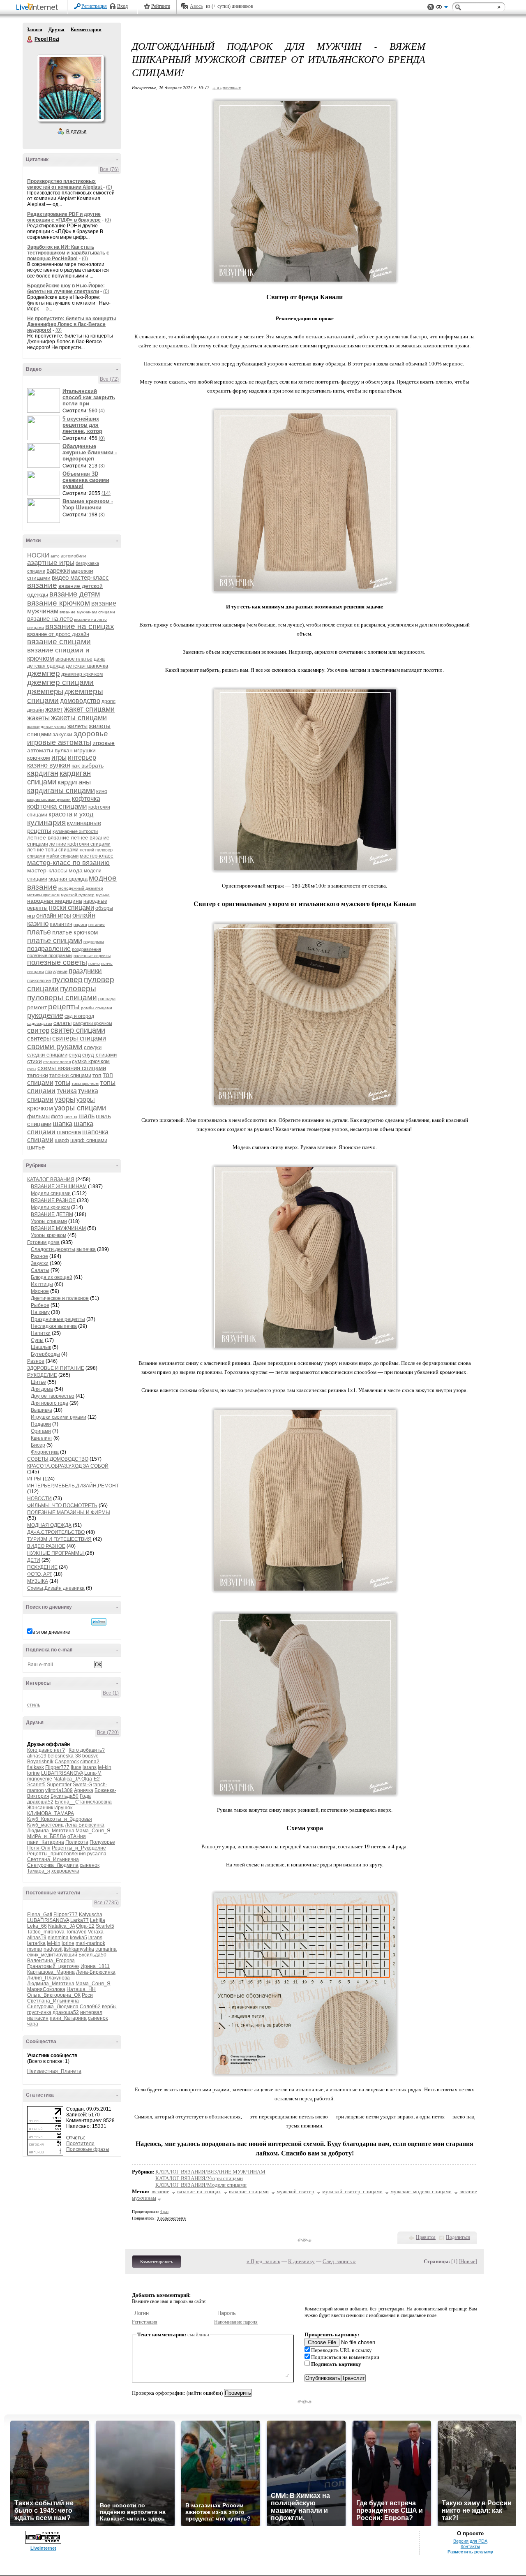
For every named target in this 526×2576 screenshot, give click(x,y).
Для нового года (50, 1403)
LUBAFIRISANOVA (62, 1773)
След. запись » (339, 2261)
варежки (58, 570)
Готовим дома (43, 1242)
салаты (62, 1023)
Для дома (42, 1389)
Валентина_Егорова (51, 1961)
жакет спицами (89, 709)
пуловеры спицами (62, 998)
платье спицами (55, 941)
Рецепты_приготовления (57, 1854)
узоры (65, 1099)
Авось (196, 6)
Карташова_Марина (51, 1972)
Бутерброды (45, 1354)
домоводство (80, 701)
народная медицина (55, 901)
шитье (36, 1147)
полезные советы (57, 962)
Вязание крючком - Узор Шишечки (88, 504)
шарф (62, 1140)
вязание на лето (50, 619)
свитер (38, 1030)
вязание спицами (59, 642)
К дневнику (301, 2261)
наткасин (38, 2018)
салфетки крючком (92, 1023)
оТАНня (77, 1836)
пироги (80, 924)
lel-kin (105, 1767)
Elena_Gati (40, 1915)
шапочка (69, 1132)
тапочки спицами (70, 1075)
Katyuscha (91, 1915)
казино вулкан (49, 765)
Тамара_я (39, 1871)
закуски (62, 734)
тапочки (38, 1075)
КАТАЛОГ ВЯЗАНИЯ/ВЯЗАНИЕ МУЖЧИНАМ (210, 2172)
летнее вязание (48, 837)
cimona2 (90, 1762)
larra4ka (36, 1943)
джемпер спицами (60, 682)
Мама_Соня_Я (93, 1831)
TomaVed (76, 1932)
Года (85, 1796)
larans (90, 1767)
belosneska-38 (64, 1756)
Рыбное (40, 1305)
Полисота (77, 1842)
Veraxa (96, 1932)
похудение (56, 971)
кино (102, 791)
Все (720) (108, 1732)
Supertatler (59, 1785)
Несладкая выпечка (54, 1326)
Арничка (84, 1790)
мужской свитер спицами (352, 2191)
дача (99, 659)
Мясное (40, 1291)
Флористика (45, 1452)
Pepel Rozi (30, 39)
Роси (87, 1995)
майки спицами (62, 856)
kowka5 (78, 1938)
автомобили (73, 556)
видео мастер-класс (80, 577)
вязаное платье (74, 659)
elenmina (58, 1938)
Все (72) (109, 379)
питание (97, 924)
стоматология (57, 1062)
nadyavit (53, 1949)
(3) (102, 466)
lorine (33, 1773)
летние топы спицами (53, 850)
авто (55, 556)
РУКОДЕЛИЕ (42, 1375)
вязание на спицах (80, 626)
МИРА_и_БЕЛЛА (47, 1836)
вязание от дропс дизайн (58, 634)
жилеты (77, 726)
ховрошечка (65, 1871)
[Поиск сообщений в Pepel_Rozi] (99, 1622)
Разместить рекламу (470, 2552)
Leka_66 (37, 1926)
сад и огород (79, 1016)
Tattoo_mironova (46, 1932)
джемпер (44, 673)
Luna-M (93, 1773)
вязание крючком (59, 603)
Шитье (38, 1382)
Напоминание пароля (236, 2322)
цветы (71, 1117)
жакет (54, 709)
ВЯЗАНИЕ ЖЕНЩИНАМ (59, 1186)
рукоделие (45, 1015)
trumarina (106, 1949)
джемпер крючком (82, 674)
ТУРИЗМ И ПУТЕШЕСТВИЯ (59, 1539)
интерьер (82, 757)
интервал (91, 2012)
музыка (103, 895)
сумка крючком (91, 1061)
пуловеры (78, 989)
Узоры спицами (49, 1221)
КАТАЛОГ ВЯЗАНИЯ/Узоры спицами (199, 2178)
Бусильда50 (65, 1796)
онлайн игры (54, 915)
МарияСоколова (46, 1989)
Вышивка (42, 1410)
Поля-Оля (39, 1848)
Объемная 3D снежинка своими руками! (86, 480)
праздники (85, 971)
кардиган (43, 773)
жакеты (38, 718)
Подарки (41, 1424)
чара (33, 2024)
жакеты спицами (79, 718)
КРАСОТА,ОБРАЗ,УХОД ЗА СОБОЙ (68, 1466)
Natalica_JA (67, 1779)
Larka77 (80, 1920)
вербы (109, 2007)
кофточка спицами (57, 806)
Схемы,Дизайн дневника (56, 1588)
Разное (39, 1256)
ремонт (37, 1007)
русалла (97, 1854)
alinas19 (37, 1756)
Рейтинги (161, 6)
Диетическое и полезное (60, 1298)
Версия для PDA (470, 2541)
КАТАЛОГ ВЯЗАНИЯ (51, 1179)
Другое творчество (53, 1396)
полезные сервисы (92, 956)
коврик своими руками (49, 799)
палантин (61, 924)
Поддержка (431, 7)
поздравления (87, 949)
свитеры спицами (79, 1038)
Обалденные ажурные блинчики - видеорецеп (90, 452)
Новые (468, 2261)
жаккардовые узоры (47, 727)
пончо (94, 963)
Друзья (57, 30)
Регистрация (94, 6)
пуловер (67, 979)
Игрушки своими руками (59, 1417)
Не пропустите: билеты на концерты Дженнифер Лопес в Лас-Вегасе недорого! (72, 324)
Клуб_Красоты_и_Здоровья (60, 1819)
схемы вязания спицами (72, 1068)
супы (32, 1069)
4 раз (164, 2212)
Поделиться (458, 2237)
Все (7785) (106, 1903)
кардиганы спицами (61, 791)
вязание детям (75, 594)
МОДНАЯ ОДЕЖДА (49, 1525)
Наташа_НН (81, 1989)
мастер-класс (97, 856)
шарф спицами (89, 1140)
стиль (34, 1705)
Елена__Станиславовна (83, 1802)
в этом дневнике (51, 1632)
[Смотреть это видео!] (45, 400)
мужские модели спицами (421, 2191)
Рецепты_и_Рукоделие (79, 1848)
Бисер (38, 1445)
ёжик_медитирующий (52, 1955)
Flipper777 (57, 1767)
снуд (75, 1054)
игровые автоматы (59, 742)
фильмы (38, 1116)
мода (76, 870)
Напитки (41, 1333)
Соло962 (90, 2007)
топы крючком (85, 1083)
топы (62, 1083)
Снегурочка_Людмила (53, 1865)
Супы (37, 1340)
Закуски (40, 1263)
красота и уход (71, 814)
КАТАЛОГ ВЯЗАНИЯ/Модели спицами (201, 2185)
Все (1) (111, 1693)
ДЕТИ (34, 1560)
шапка (62, 1124)
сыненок (90, 1865)
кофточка (86, 799)
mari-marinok (90, 1943)
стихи (35, 1061)
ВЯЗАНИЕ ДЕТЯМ (52, 1214)
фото (57, 1117)
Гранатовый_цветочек (53, 1966)
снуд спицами (99, 1055)
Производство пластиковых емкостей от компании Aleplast (65, 184)
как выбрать (88, 765)
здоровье (91, 734)
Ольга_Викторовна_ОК (54, 1995)
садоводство (40, 1023)
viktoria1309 (59, 1790)
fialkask (36, 1767)
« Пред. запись (263, 2261)
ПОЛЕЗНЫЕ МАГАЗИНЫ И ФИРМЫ (69, 1512)
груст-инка (39, 2012)
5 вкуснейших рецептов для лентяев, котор (82, 425)
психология (39, 980)
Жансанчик (40, 1808)
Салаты (40, 1270)
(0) (109, 187)
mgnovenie (40, 1779)
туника (67, 1091)
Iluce (76, 1767)
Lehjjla (98, 1920)
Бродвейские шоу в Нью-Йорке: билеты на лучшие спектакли (66, 289)
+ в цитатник (227, 87)
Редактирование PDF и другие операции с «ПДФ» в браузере (64, 217)
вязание (42, 585)
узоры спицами (80, 1108)
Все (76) (109, 169)
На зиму (40, 1312)
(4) (102, 411)
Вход (122, 6)
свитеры (39, 1038)
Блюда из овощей (52, 1277)
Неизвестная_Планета (54, 2071)
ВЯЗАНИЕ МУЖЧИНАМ (58, 1228)
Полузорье (102, 1842)
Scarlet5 (36, 1785)
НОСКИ (38, 555)
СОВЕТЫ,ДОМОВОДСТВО (58, 1459)
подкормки (94, 942)
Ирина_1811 (95, 1966)
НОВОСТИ (39, 1498)
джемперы (45, 691)
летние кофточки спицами (80, 844)
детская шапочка (87, 666)
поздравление (49, 949)
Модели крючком (50, 1207)
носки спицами (72, 908)
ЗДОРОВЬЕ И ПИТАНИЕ (56, 1368)
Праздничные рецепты (58, 1319)
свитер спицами (78, 1030)
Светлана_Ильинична (53, 1859)
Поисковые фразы (88, 2149)
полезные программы (50, 955)
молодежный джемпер (81, 888)
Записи (35, 30)
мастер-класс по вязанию (68, 863)
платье (39, 932)
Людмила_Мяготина (51, 1831)
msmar (35, 1949)
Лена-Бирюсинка (85, 1825)
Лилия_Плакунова (48, 1978)
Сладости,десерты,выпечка (63, 1249)
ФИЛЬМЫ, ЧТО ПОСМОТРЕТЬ (62, 1505)
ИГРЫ (34, 1479)
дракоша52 (40, 1802)
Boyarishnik (40, 1762)
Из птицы (42, 1284)
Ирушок (63, 1808)
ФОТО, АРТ (40, 1574)
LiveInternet (39, 8)
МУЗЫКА (38, 1581)
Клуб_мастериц (45, 1825)
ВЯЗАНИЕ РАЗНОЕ (53, 1200)
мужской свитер (296, 2191)
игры (59, 757)
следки (93, 1047)
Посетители (80, 2144)
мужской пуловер (78, 895)
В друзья (76, 132)
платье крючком (75, 932)
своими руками (55, 1046)
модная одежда (68, 879)
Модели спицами (51, 1193)
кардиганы (74, 782)
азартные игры (51, 563)
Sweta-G (82, 1785)
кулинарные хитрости (75, 831)
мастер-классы (47, 870)
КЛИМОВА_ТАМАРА (51, 1813)
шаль (87, 1116)
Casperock (67, 1762)
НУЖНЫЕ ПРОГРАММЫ (56, 1553)
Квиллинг (42, 1438)
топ (97, 1075)
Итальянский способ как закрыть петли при (89, 397)
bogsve (90, 1756)
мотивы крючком (43, 895)
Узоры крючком (48, 1235)
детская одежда (46, 666)
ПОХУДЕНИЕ (42, 1567)
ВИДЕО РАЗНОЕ (46, 1546)
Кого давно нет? (46, 1750)
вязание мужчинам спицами (87, 612)
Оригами (41, 1431)
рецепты (64, 1007)
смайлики (198, 2334)
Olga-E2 (91, 1779)
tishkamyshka (79, 1949)
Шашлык (41, 1347)
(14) (106, 493)
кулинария (46, 822)
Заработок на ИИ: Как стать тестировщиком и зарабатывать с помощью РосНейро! (68, 253)
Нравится (426, 2237)
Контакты (470, 2546)
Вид (442, 8)
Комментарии (86, 30)
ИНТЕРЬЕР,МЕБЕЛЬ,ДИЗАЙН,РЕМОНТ (73, 1486)
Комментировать (157, 2262)
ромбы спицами (97, 1008)
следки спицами (47, 1055)
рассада (107, 999)
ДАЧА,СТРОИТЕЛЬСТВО (56, 1532)
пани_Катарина (46, 1842)
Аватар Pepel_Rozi (70, 88)
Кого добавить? (87, 1750)
